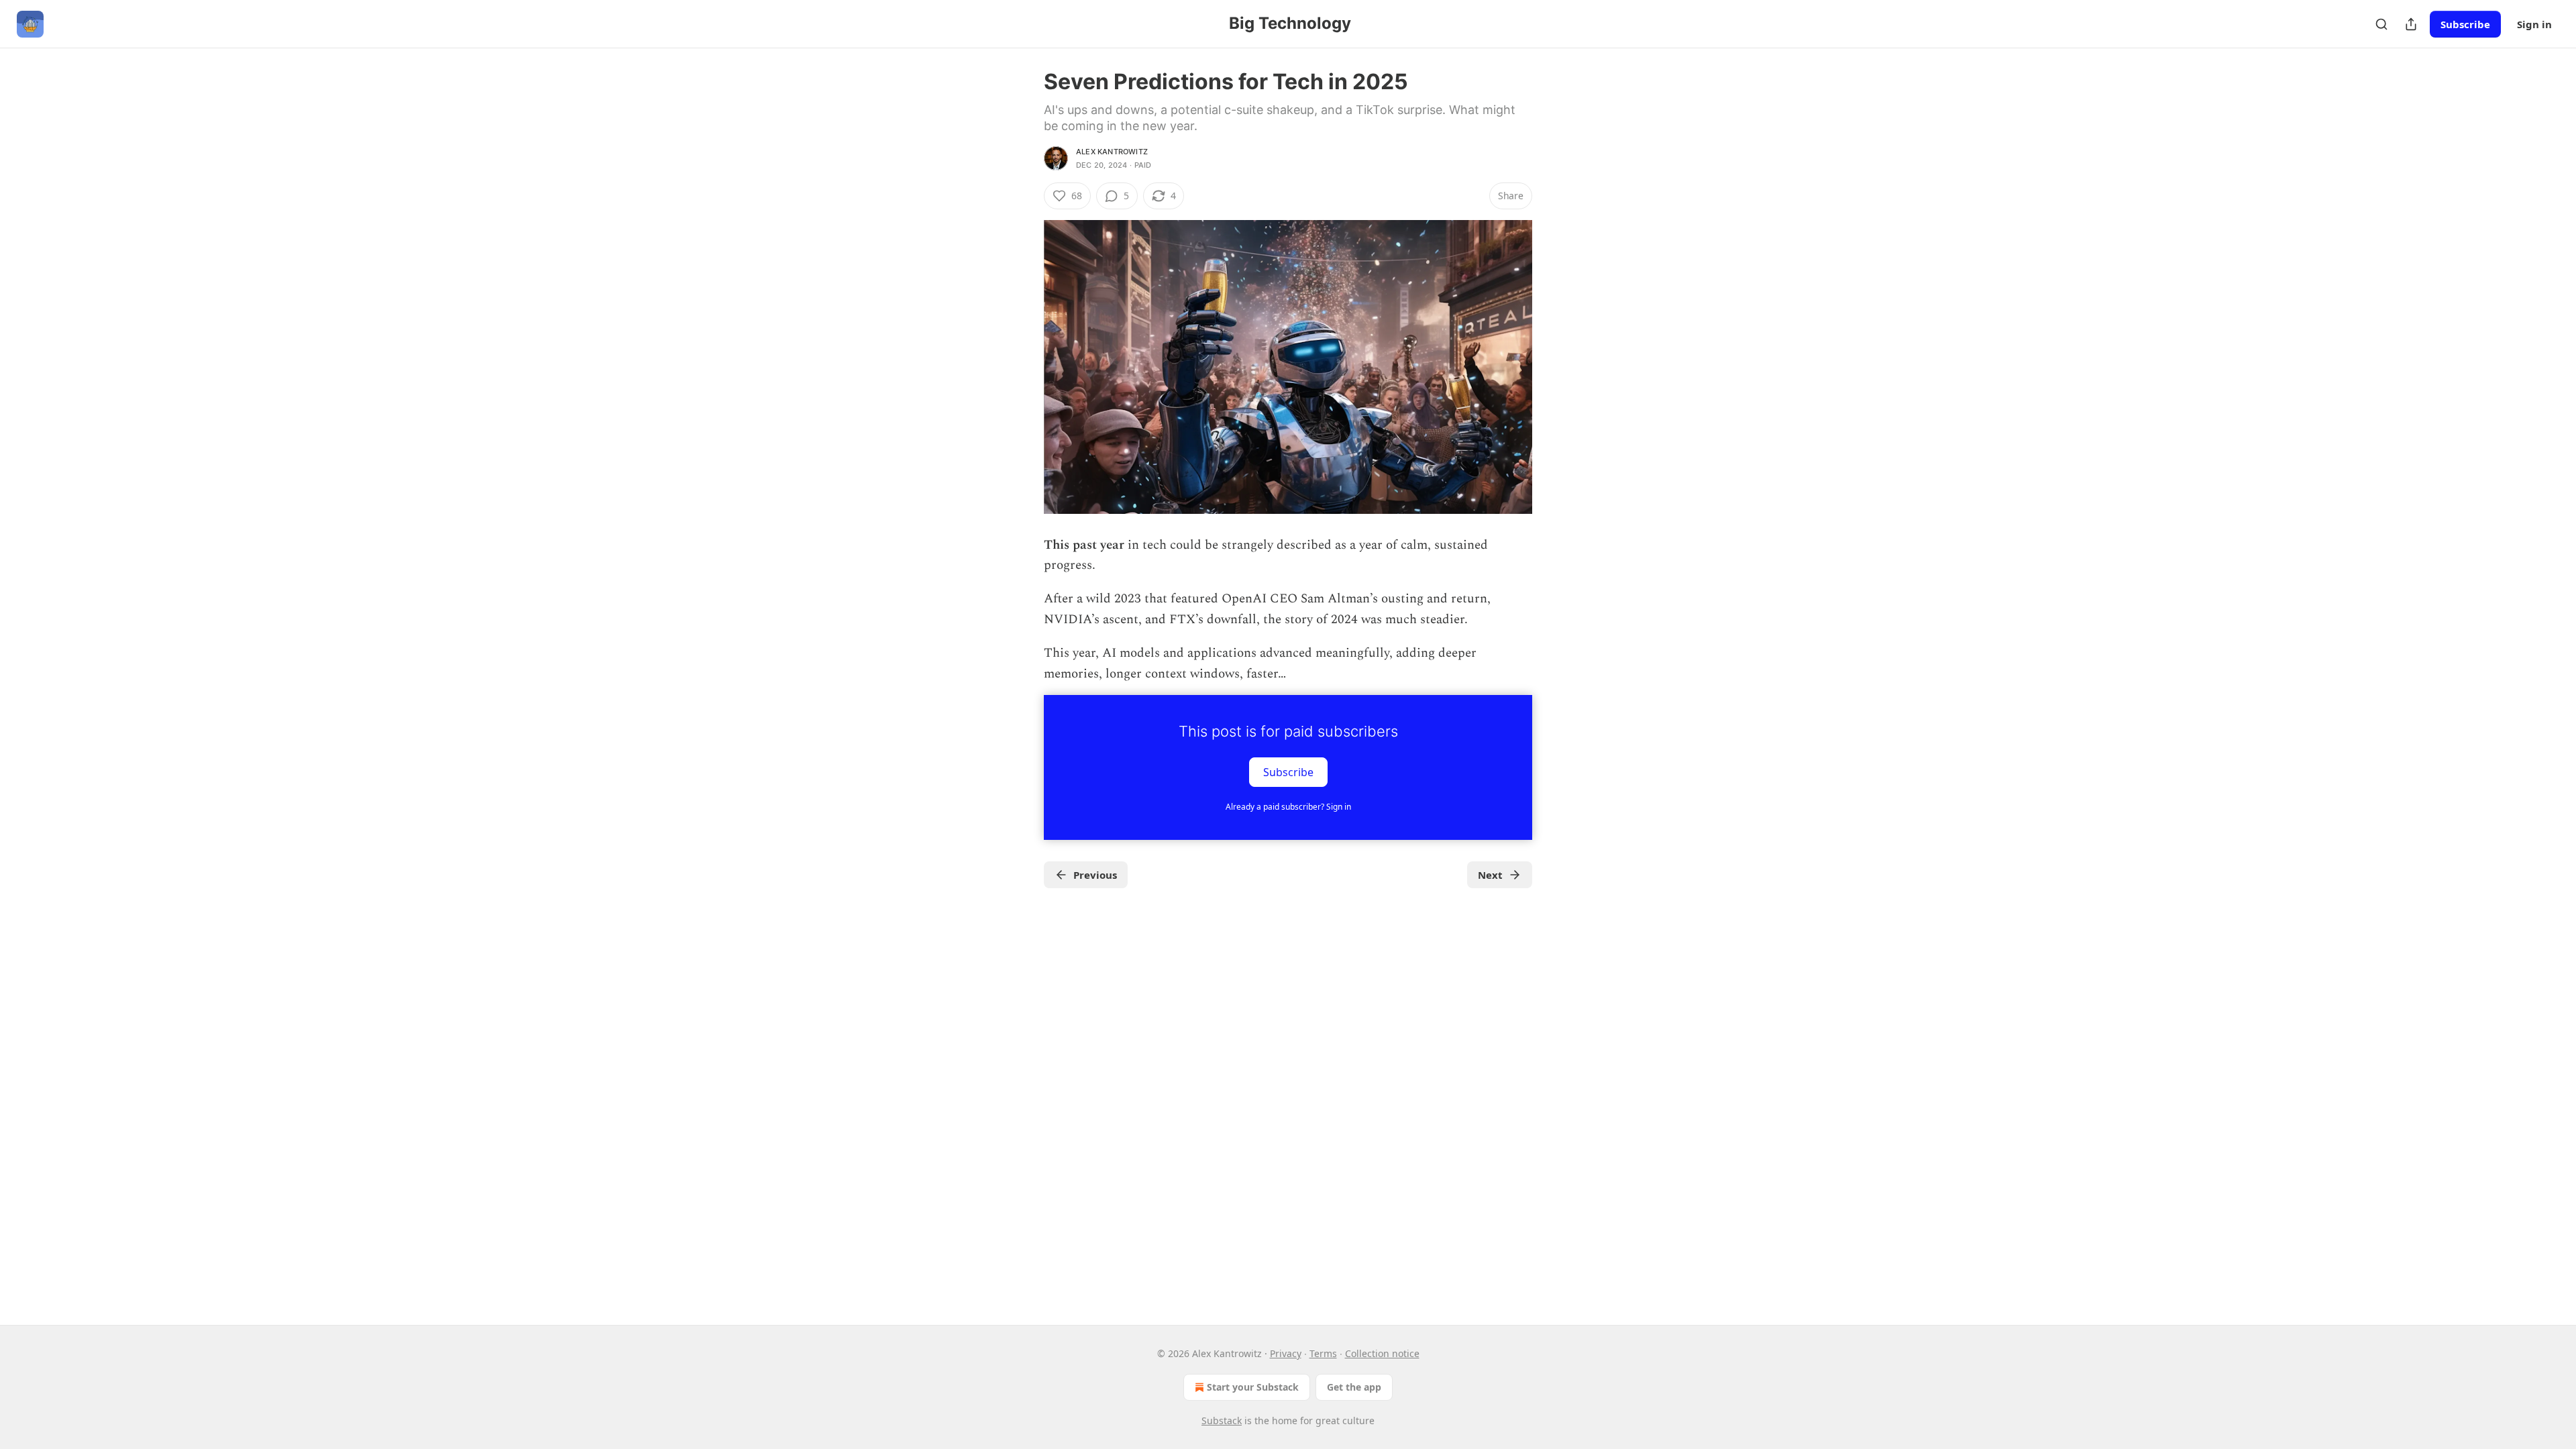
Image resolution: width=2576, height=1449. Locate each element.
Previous (1095, 875)
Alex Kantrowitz (1112, 152)
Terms (1323, 1353)
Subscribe (2465, 24)
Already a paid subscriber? (1288, 807)
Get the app (1354, 1387)
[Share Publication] (2411, 24)
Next (1490, 875)
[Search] (2381, 24)
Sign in (2534, 24)
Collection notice (1382, 1353)
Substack (1222, 1420)
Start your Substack (1253, 1387)
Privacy (1286, 1353)
